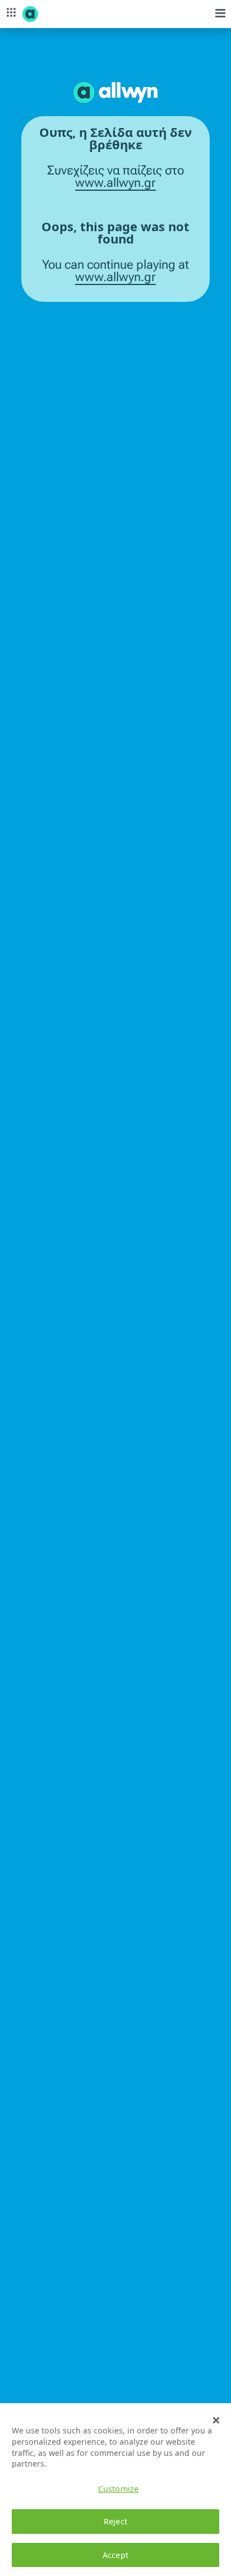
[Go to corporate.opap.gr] (50, 14)
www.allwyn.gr (115, 183)
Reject (115, 2521)
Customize (118, 2489)
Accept (115, 2555)
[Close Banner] (216, 2420)
